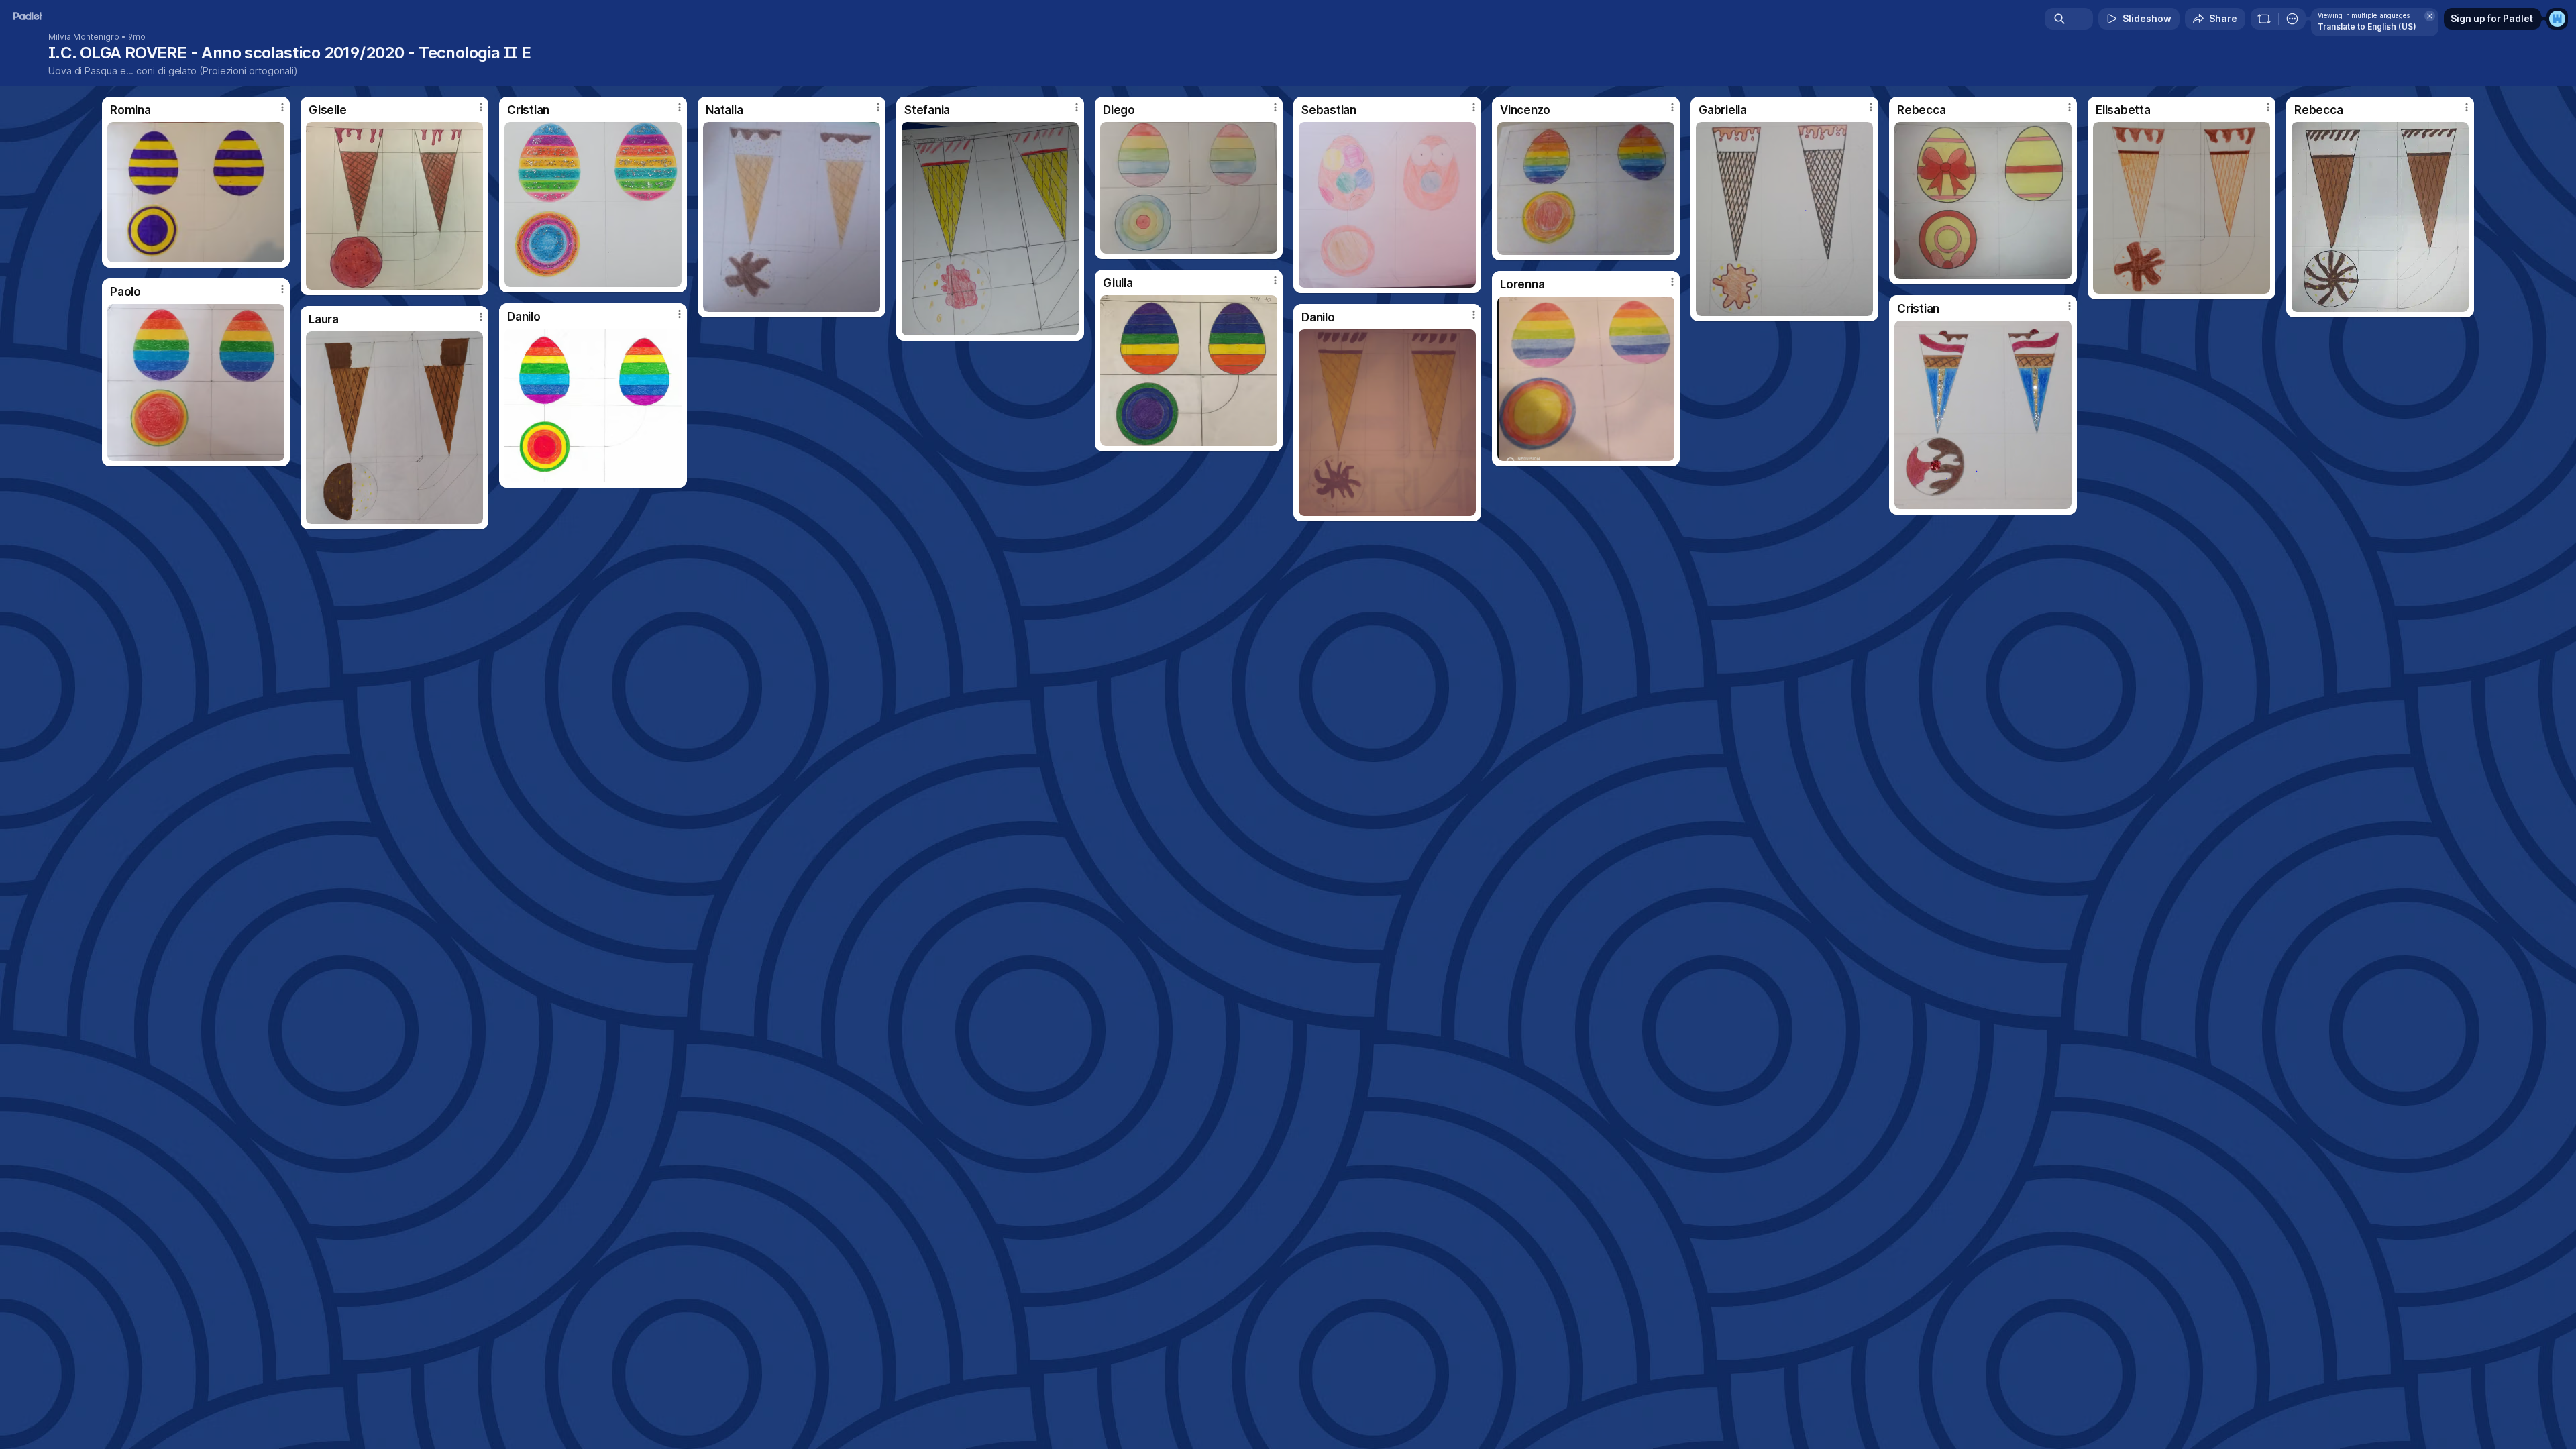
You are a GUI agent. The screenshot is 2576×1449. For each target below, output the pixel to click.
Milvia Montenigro (84, 37)
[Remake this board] (2264, 19)
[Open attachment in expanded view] (196, 192)
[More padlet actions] (2292, 19)
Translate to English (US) (2367, 26)
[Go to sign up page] (2557, 19)
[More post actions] (282, 107)
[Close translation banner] (2430, 16)
